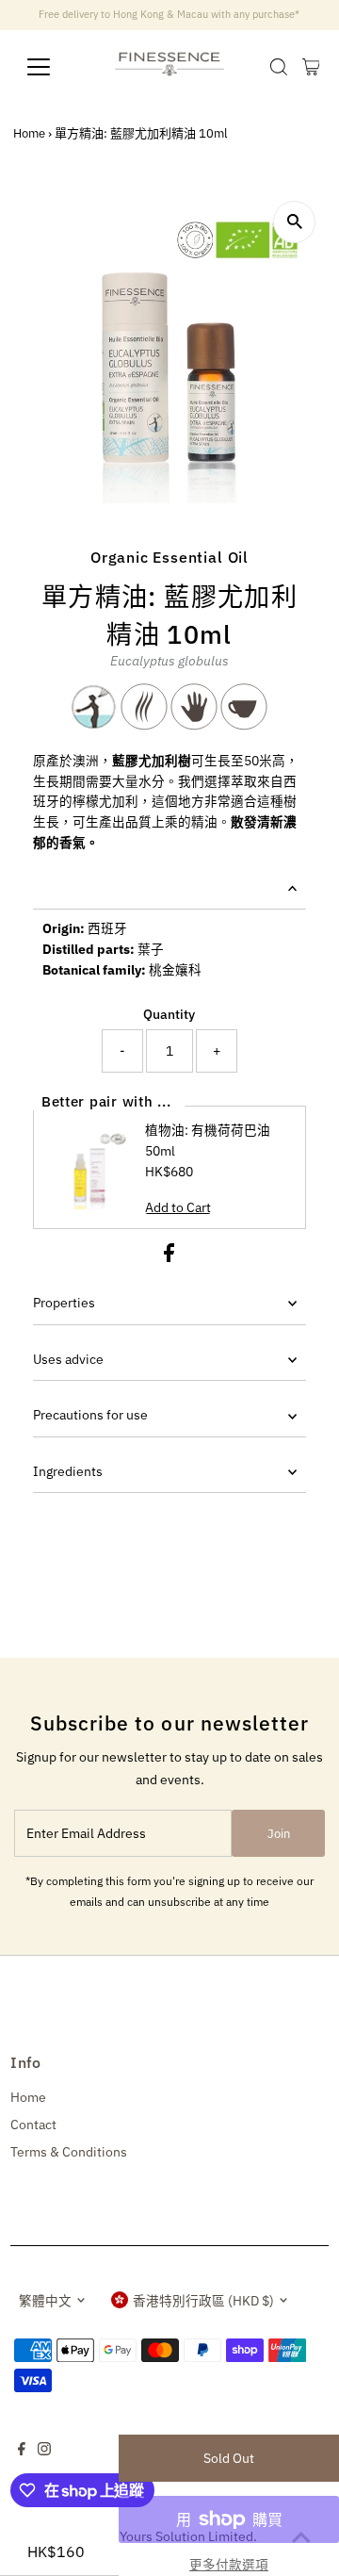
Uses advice (68, 1359)
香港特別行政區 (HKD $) (203, 2301)
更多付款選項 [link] (229, 2565)
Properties (64, 1303)
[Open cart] (311, 67)
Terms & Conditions (69, 2152)
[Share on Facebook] (169, 1257)
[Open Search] (279, 67)
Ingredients (68, 1471)
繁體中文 (45, 2301)
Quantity (169, 1014)
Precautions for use (90, 1415)
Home (29, 133)
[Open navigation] (50, 67)
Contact (33, 2125)
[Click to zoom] (294, 222)
